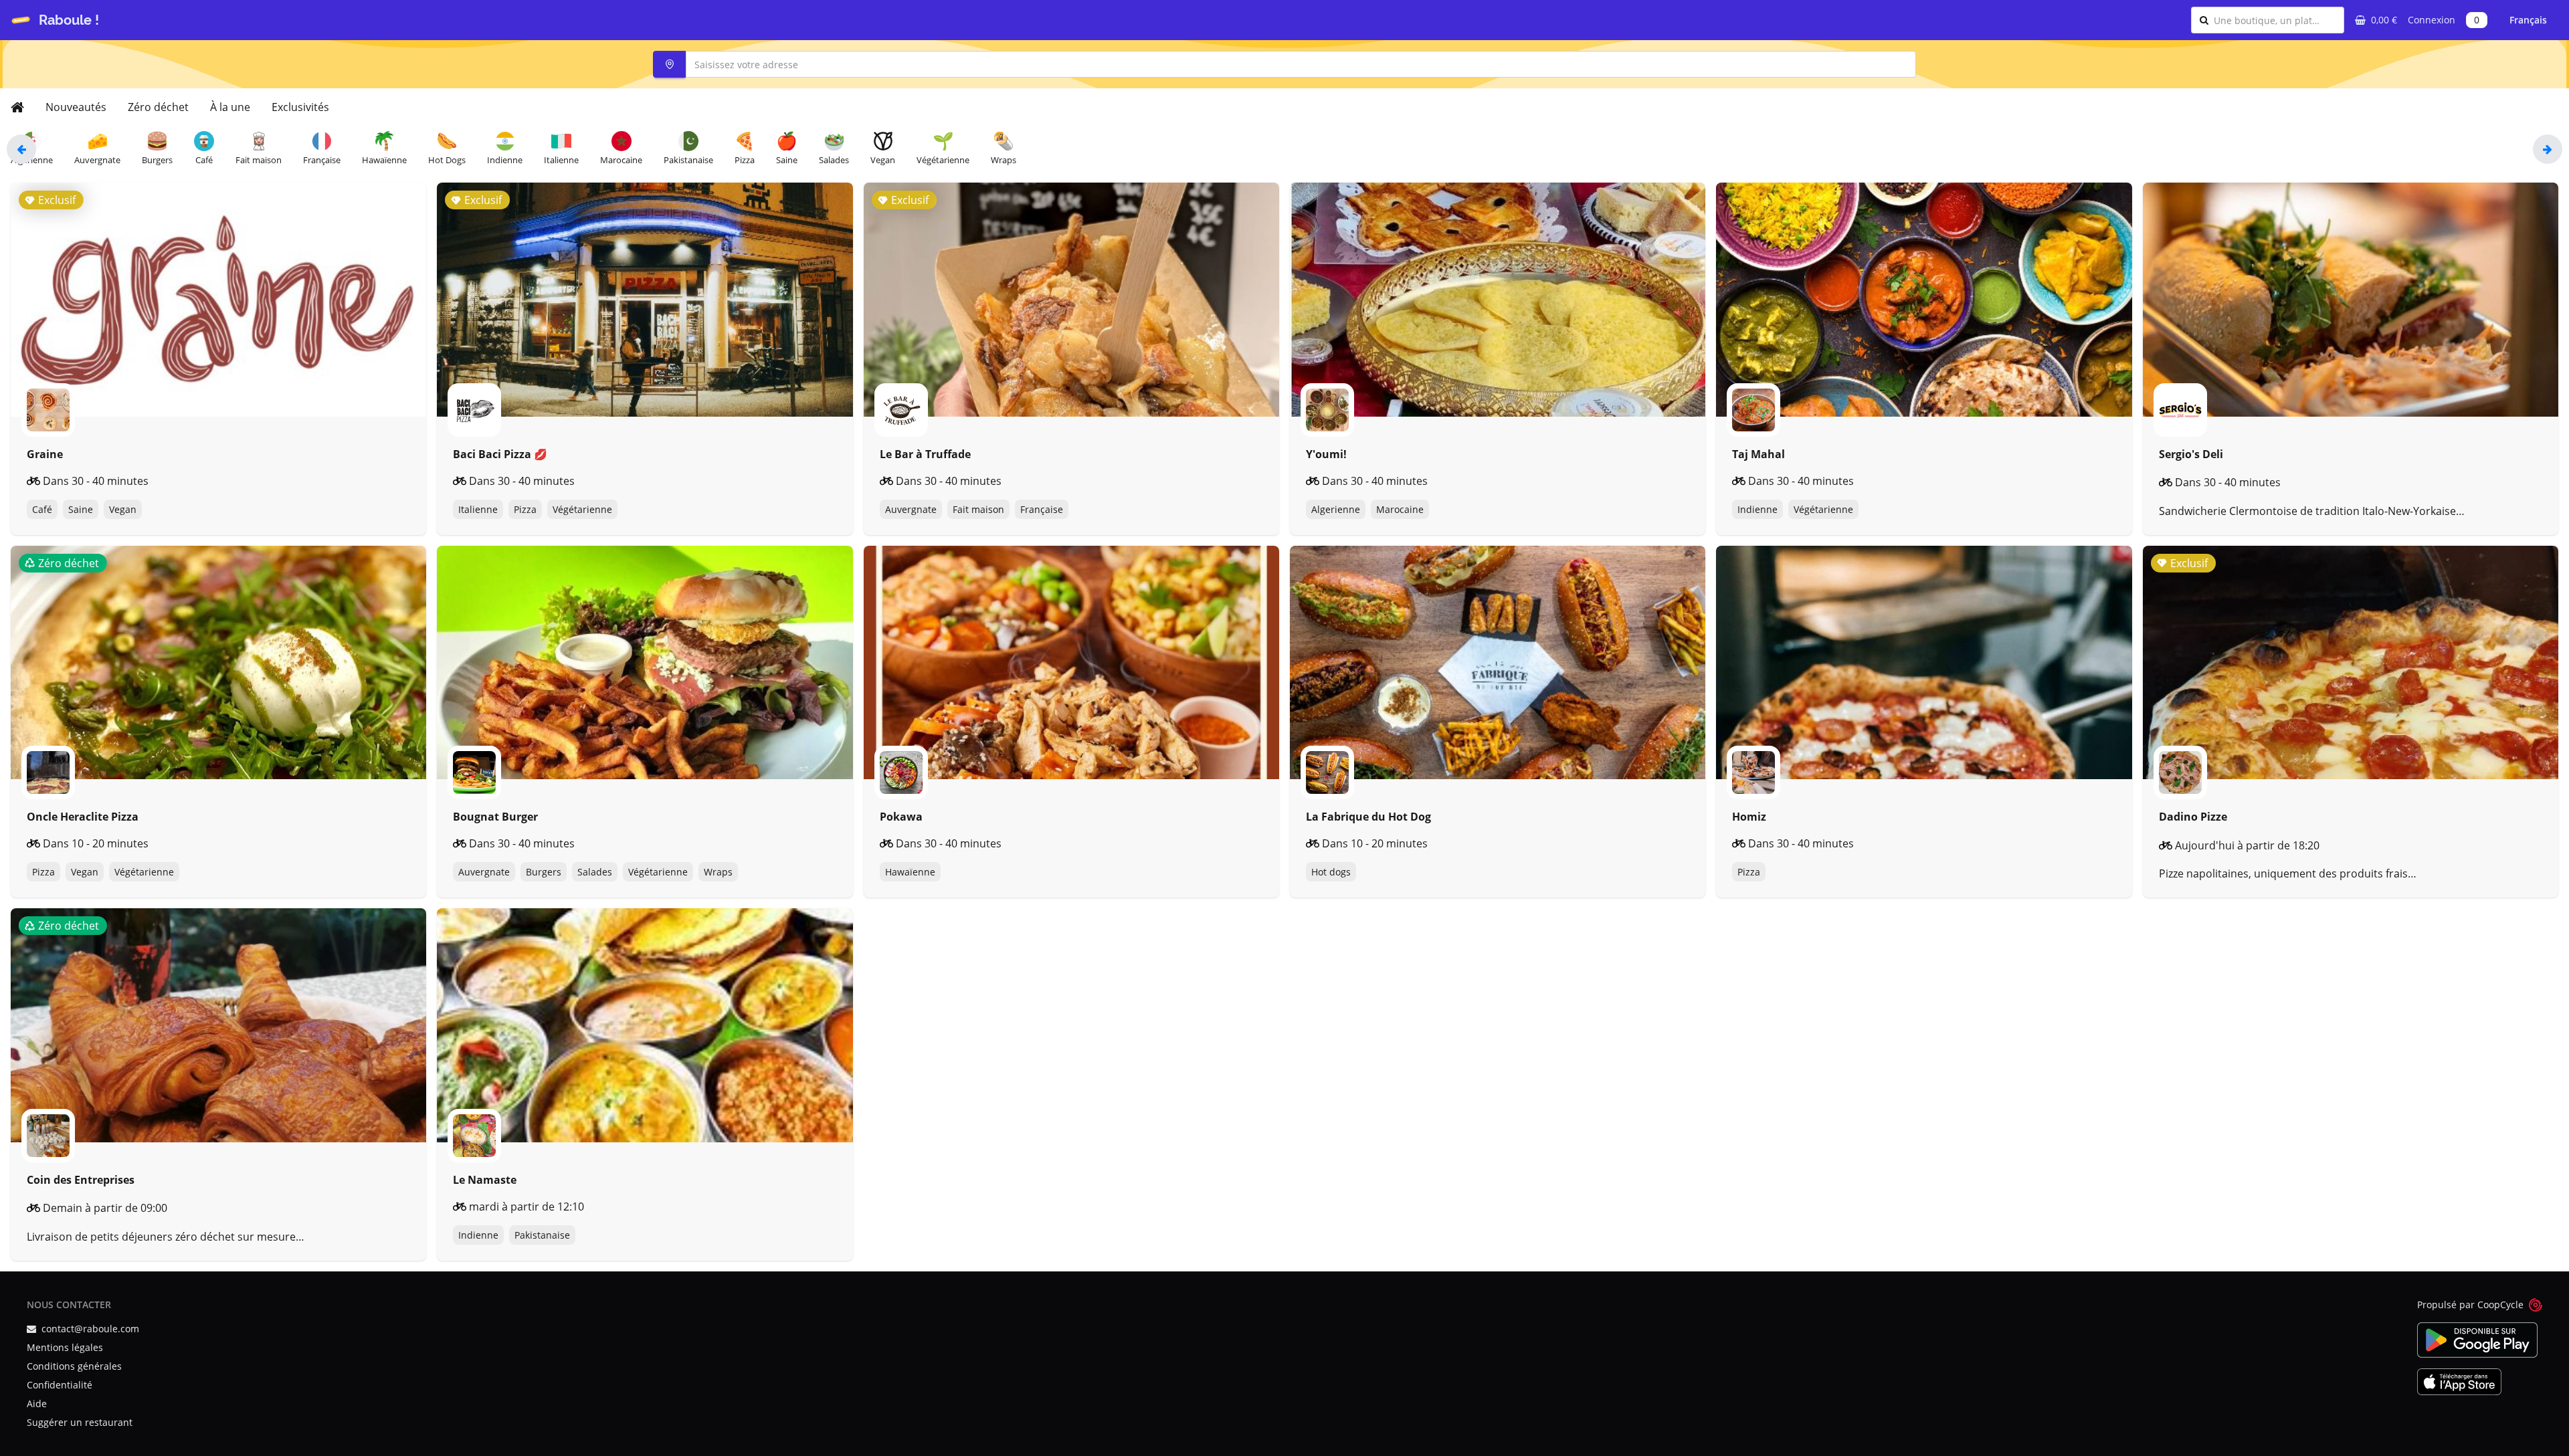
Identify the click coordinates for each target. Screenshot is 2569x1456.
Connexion (2432, 20)
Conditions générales (74, 1366)
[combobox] (2275, 20)
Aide (37, 1403)
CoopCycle (2500, 1305)
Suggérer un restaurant (80, 1422)
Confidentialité (60, 1385)
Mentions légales (65, 1347)
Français (2528, 20)
